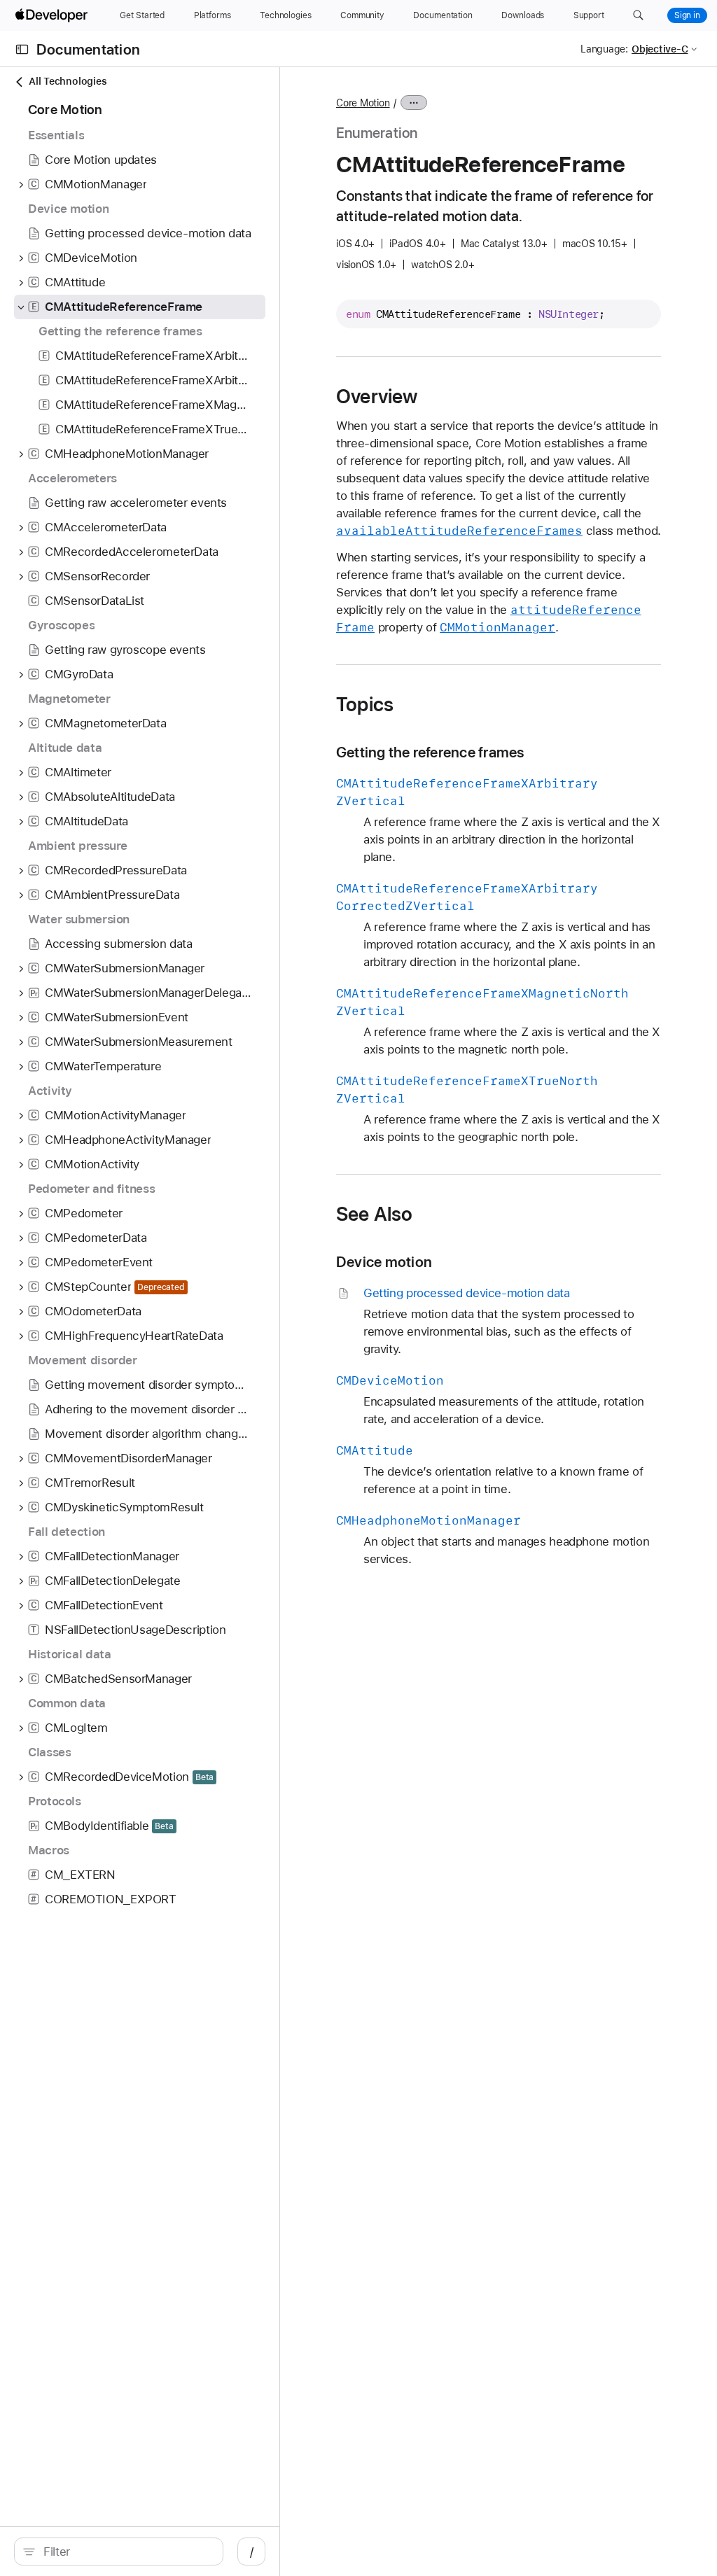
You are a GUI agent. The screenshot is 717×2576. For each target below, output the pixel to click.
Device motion (384, 1262)
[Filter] (126, 2551)
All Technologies (68, 81)
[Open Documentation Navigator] (22, 49)
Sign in (687, 15)
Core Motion (363, 103)
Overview (377, 396)
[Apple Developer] (53, 15)
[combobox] (126, 2551)
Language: (604, 49)
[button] (638, 15)
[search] (119, 2551)
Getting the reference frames (430, 752)
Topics (365, 704)
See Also (375, 1214)
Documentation (88, 49)
